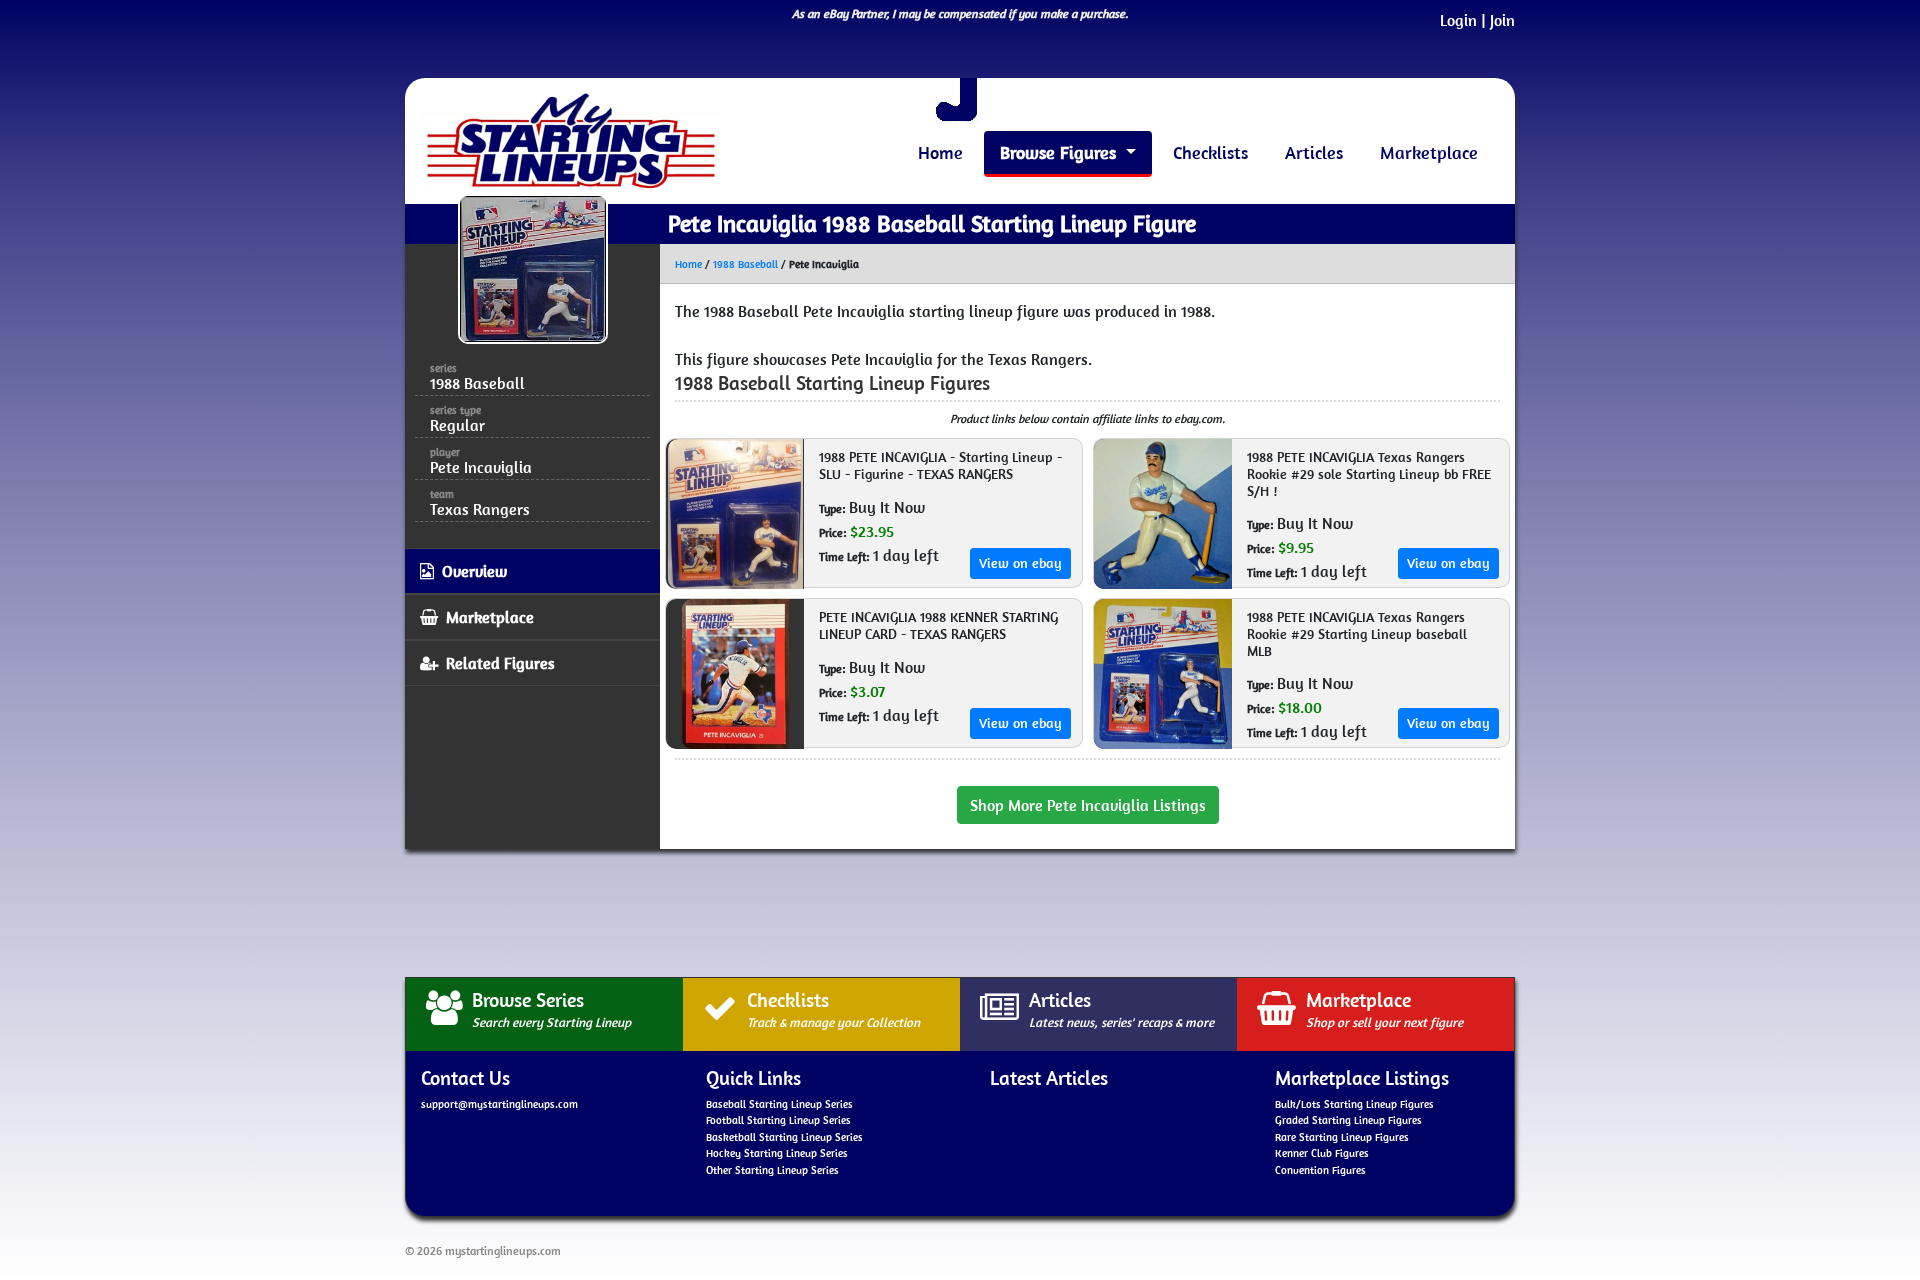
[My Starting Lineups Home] (571, 141)
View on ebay (1020, 563)
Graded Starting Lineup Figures (1348, 1120)
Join (1502, 20)
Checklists (1210, 152)
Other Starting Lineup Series (772, 1170)
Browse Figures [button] (1060, 152)
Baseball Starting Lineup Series (779, 1104)
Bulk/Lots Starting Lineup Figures (1354, 1104)
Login (1458, 20)
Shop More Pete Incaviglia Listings (1088, 805)
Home (940, 152)
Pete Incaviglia (481, 467)
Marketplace (1429, 152)
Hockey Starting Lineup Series (777, 1153)
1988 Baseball (745, 264)
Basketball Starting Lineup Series (784, 1137)
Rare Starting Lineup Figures (1342, 1137)
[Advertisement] (960, 910)
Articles (1314, 152)
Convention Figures (1320, 1170)
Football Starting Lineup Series (778, 1120)
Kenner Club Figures (1322, 1153)
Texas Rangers (480, 509)
